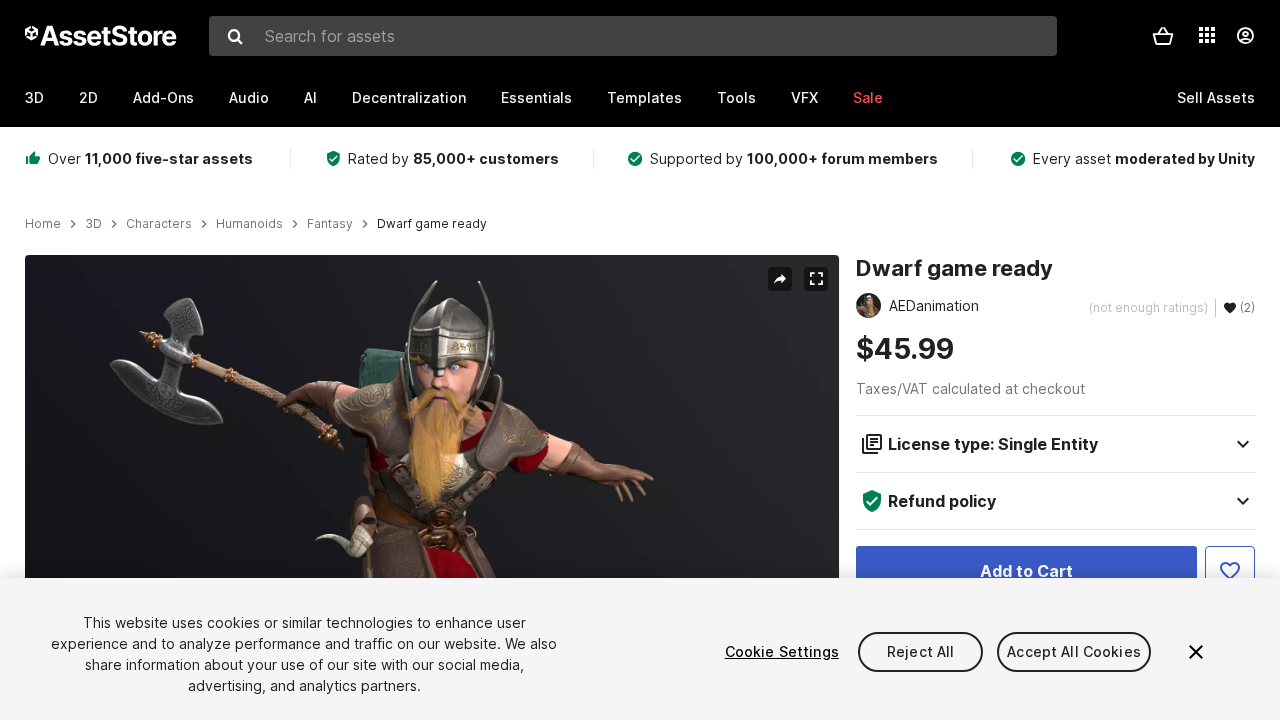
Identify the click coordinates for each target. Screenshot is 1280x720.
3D (34, 97)
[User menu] (1245, 36)
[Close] (1196, 652)
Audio (249, 97)
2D (88, 97)
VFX (804, 97)
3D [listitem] (93, 224)
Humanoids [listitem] (249, 224)
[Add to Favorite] (1230, 571)
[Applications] (1207, 35)
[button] (1163, 36)
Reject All (920, 651)
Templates (644, 97)
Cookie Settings (782, 651)
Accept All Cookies (1074, 651)
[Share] (780, 279)
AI (310, 97)
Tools (736, 97)
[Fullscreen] (816, 279)
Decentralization (409, 97)
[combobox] (633, 36)
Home (43, 224)
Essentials (536, 97)
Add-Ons (163, 97)
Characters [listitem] (159, 224)
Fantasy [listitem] (330, 224)
